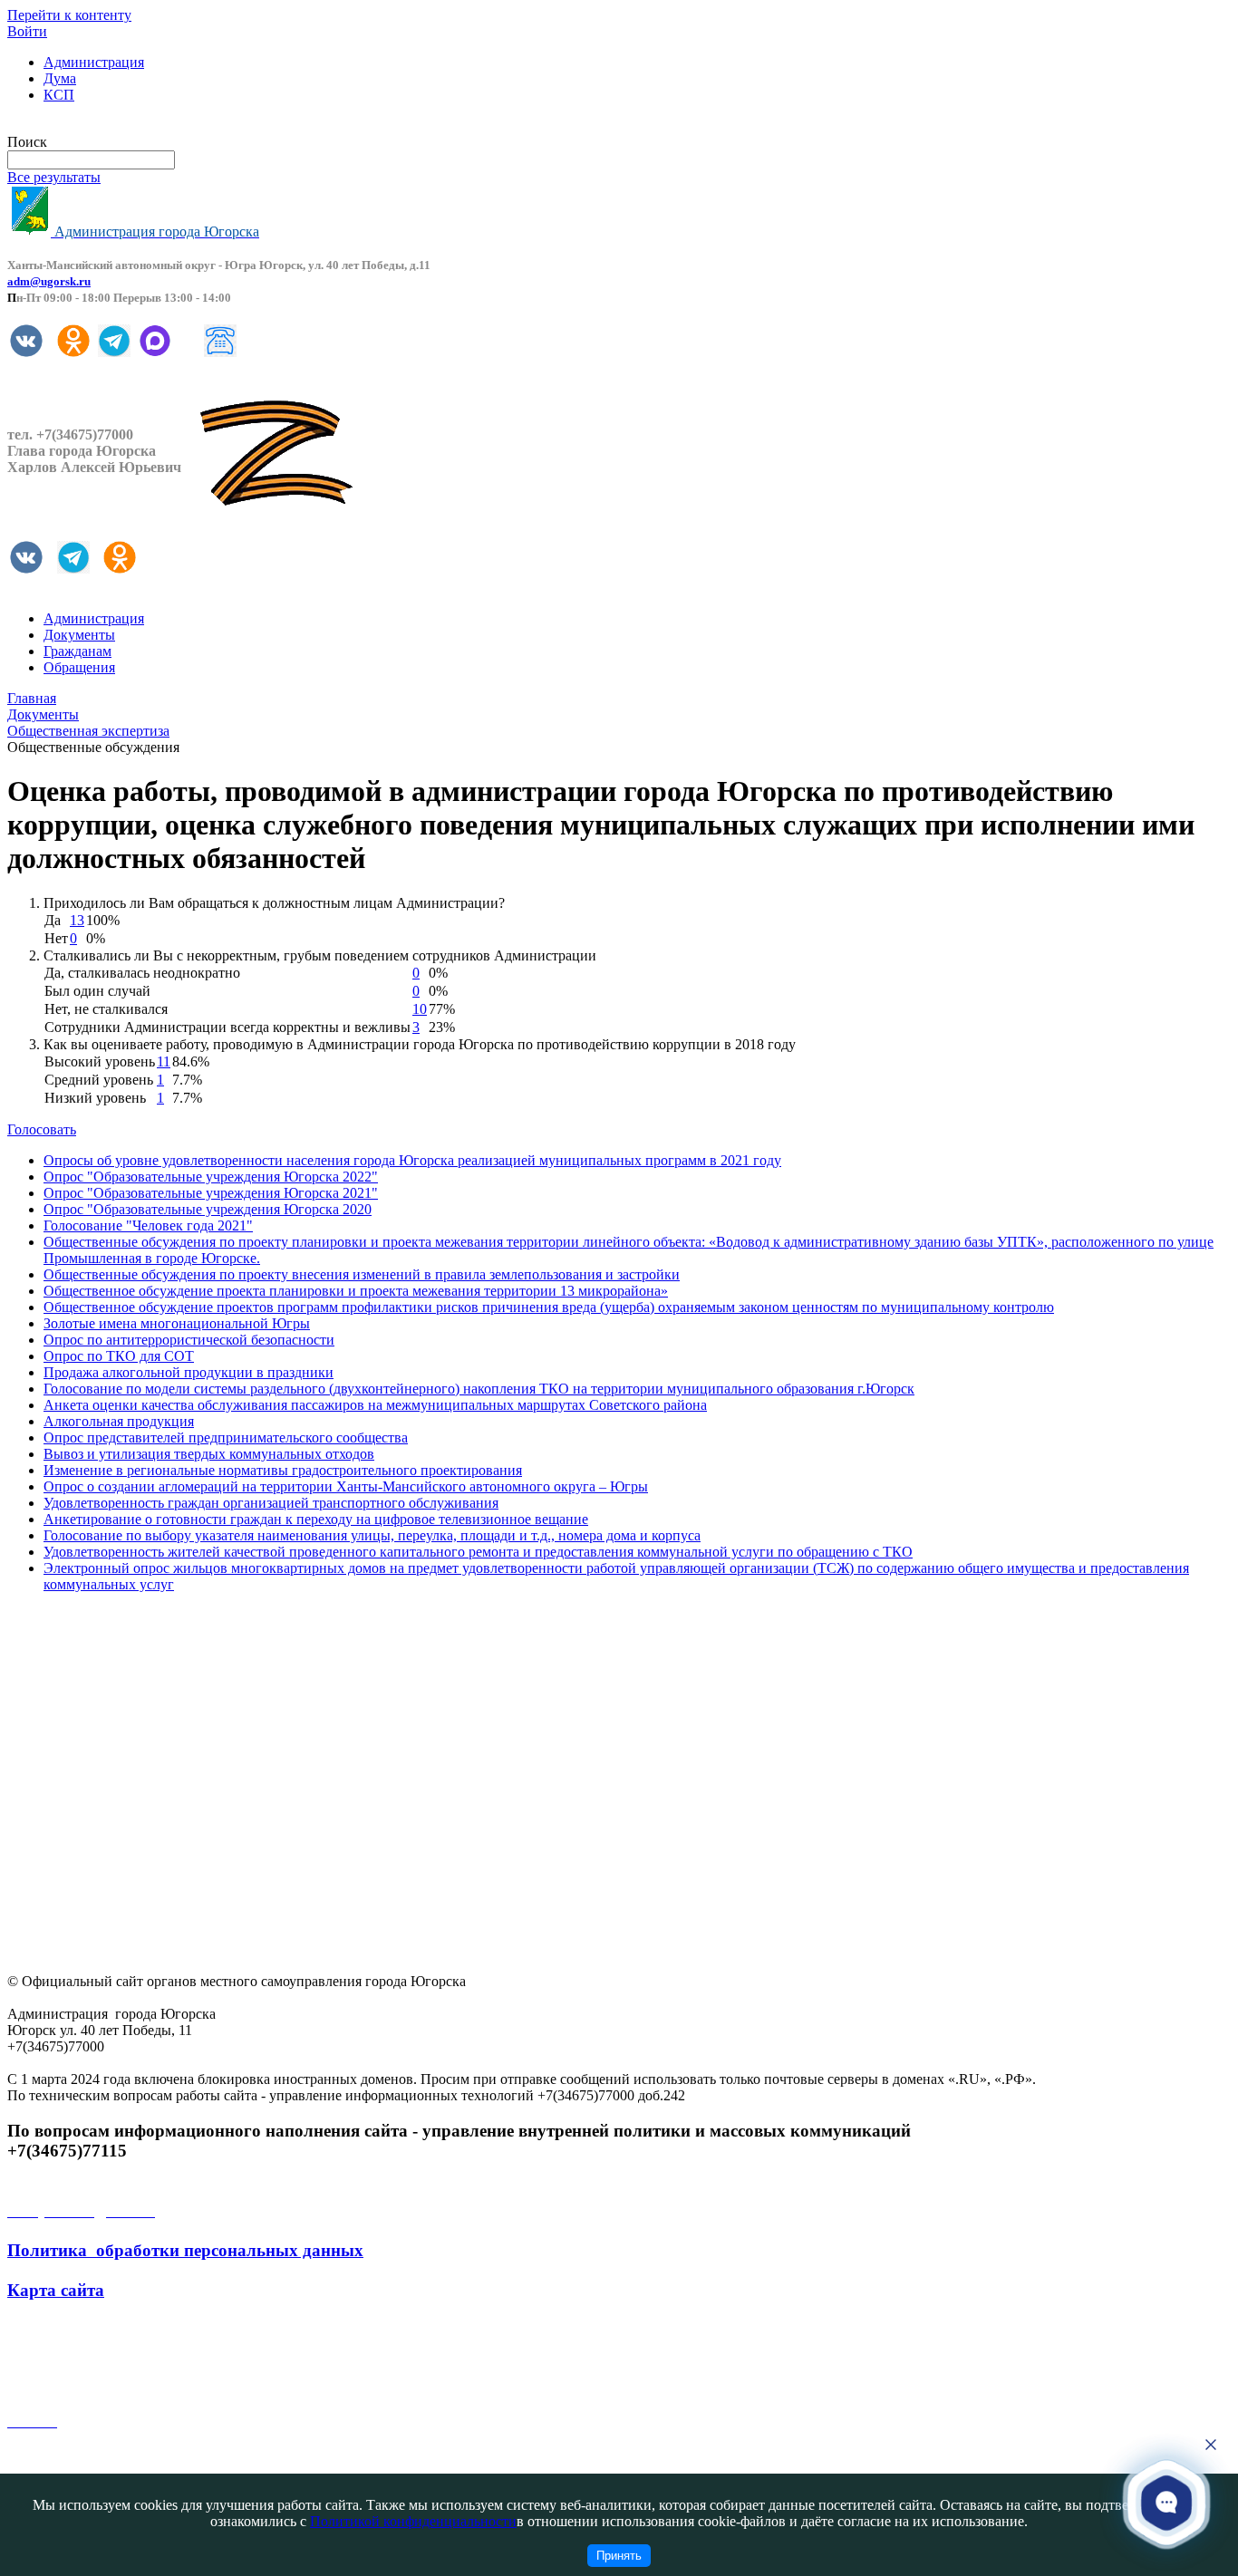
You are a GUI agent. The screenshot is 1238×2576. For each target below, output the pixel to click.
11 (164, 1061)
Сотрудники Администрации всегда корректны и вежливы (227, 1027)
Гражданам (77, 651)
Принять (619, 2556)
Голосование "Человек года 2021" (148, 1225)
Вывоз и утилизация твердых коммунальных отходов (209, 1454)
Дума (60, 78)
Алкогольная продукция (119, 1421)
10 (420, 1009)
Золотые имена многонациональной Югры (177, 1323)
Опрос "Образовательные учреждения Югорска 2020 (208, 1209)
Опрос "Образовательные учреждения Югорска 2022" (211, 1177)
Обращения (79, 667)
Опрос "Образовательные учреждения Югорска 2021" (211, 1193)
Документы (79, 635)
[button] (1166, 2502)
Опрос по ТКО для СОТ (119, 1356)
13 (77, 920)
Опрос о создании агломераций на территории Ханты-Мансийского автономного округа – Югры (346, 1486)
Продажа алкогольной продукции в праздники (189, 1372)
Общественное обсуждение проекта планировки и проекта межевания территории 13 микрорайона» (356, 1291)
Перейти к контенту (69, 15)
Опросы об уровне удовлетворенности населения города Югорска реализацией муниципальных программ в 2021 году (412, 1160)
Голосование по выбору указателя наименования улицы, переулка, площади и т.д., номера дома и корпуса (372, 1535)
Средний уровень (99, 1080)
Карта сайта (56, 2290)
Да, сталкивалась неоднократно (142, 973)
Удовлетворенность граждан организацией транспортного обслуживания (271, 1503)
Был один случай (97, 991)
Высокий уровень (100, 1061)
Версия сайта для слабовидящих (107, 125)
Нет (56, 938)
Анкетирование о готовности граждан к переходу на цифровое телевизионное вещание (316, 1519)
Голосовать (42, 1129)
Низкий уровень (95, 1098)
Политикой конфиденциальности (413, 2521)
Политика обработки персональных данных (185, 2250)
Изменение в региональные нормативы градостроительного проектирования (283, 1470)
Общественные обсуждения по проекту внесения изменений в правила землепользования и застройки (362, 1274)
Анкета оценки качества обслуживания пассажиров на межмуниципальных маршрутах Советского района (375, 1405)
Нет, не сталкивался (106, 1009)
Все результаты (54, 177)
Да (53, 920)
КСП (59, 95)
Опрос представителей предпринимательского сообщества (226, 1438)
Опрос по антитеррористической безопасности (189, 1340)
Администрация (94, 62)
